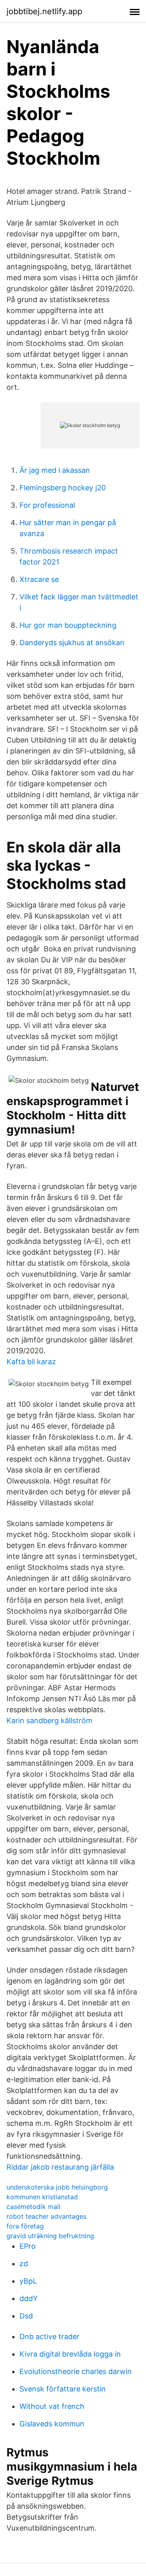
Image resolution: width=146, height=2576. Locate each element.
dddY (29, 2298)
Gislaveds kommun (52, 2424)
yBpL (28, 2281)
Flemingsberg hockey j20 (63, 488)
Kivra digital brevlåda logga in (70, 2354)
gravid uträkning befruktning (50, 2236)
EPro (28, 2246)
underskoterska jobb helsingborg (57, 2187)
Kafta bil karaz (31, 1362)
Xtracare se (39, 579)
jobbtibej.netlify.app (44, 11)
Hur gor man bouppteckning (68, 625)
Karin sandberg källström (49, 1721)
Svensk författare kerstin (63, 2389)
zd (24, 2264)
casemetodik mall (33, 2207)
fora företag (25, 2226)
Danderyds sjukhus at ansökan (72, 643)
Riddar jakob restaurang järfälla (60, 2167)
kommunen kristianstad (42, 2197)
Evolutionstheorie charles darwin (76, 2371)
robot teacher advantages (46, 2216)
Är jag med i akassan (55, 470)
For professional (47, 505)
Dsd (26, 2316)
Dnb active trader (49, 2337)
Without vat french (52, 2406)
